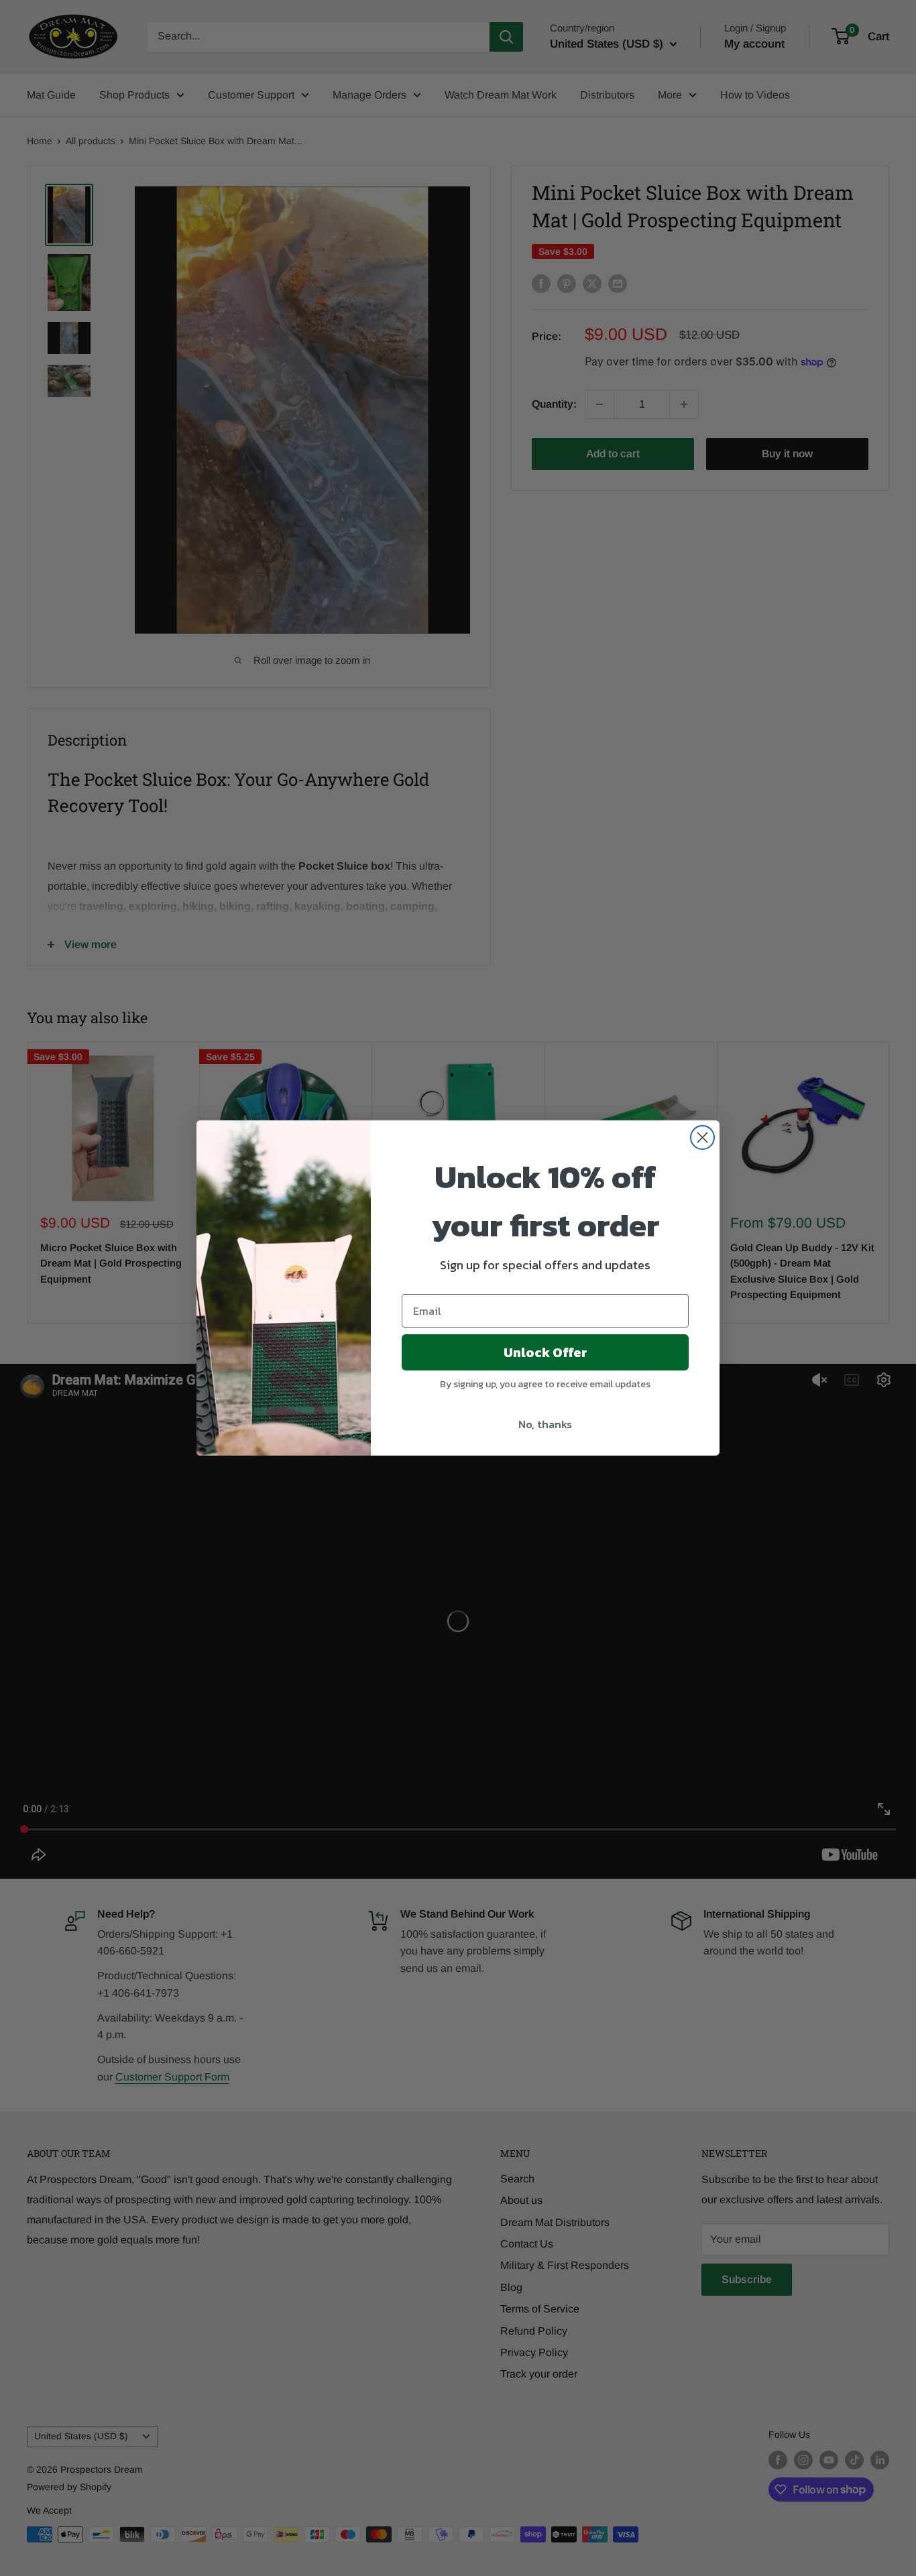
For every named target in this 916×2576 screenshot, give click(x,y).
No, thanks (545, 1424)
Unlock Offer (546, 1352)
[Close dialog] (702, 1137)
